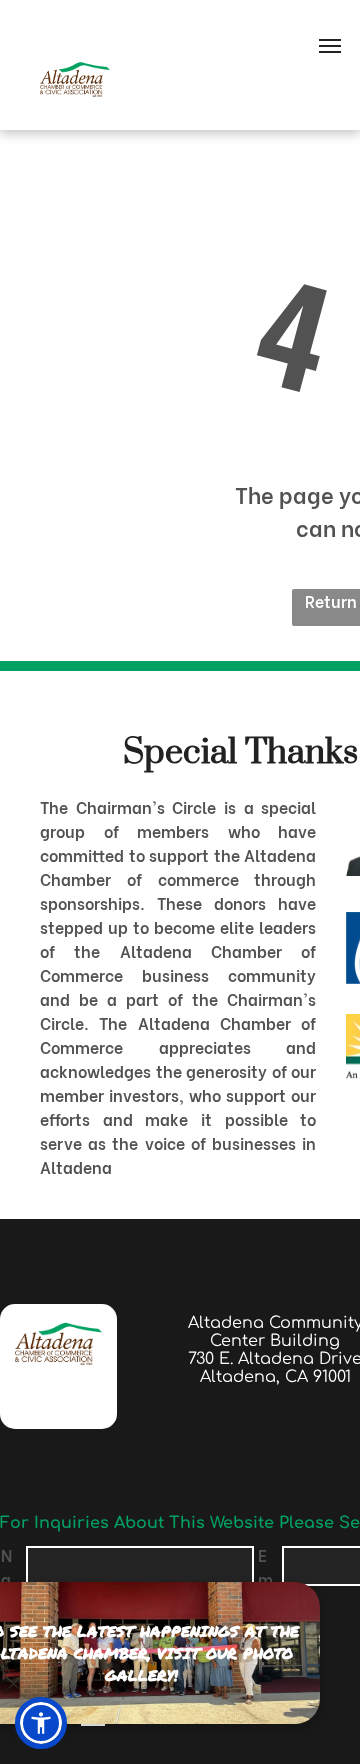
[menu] (330, 46)
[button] (41, 1723)
